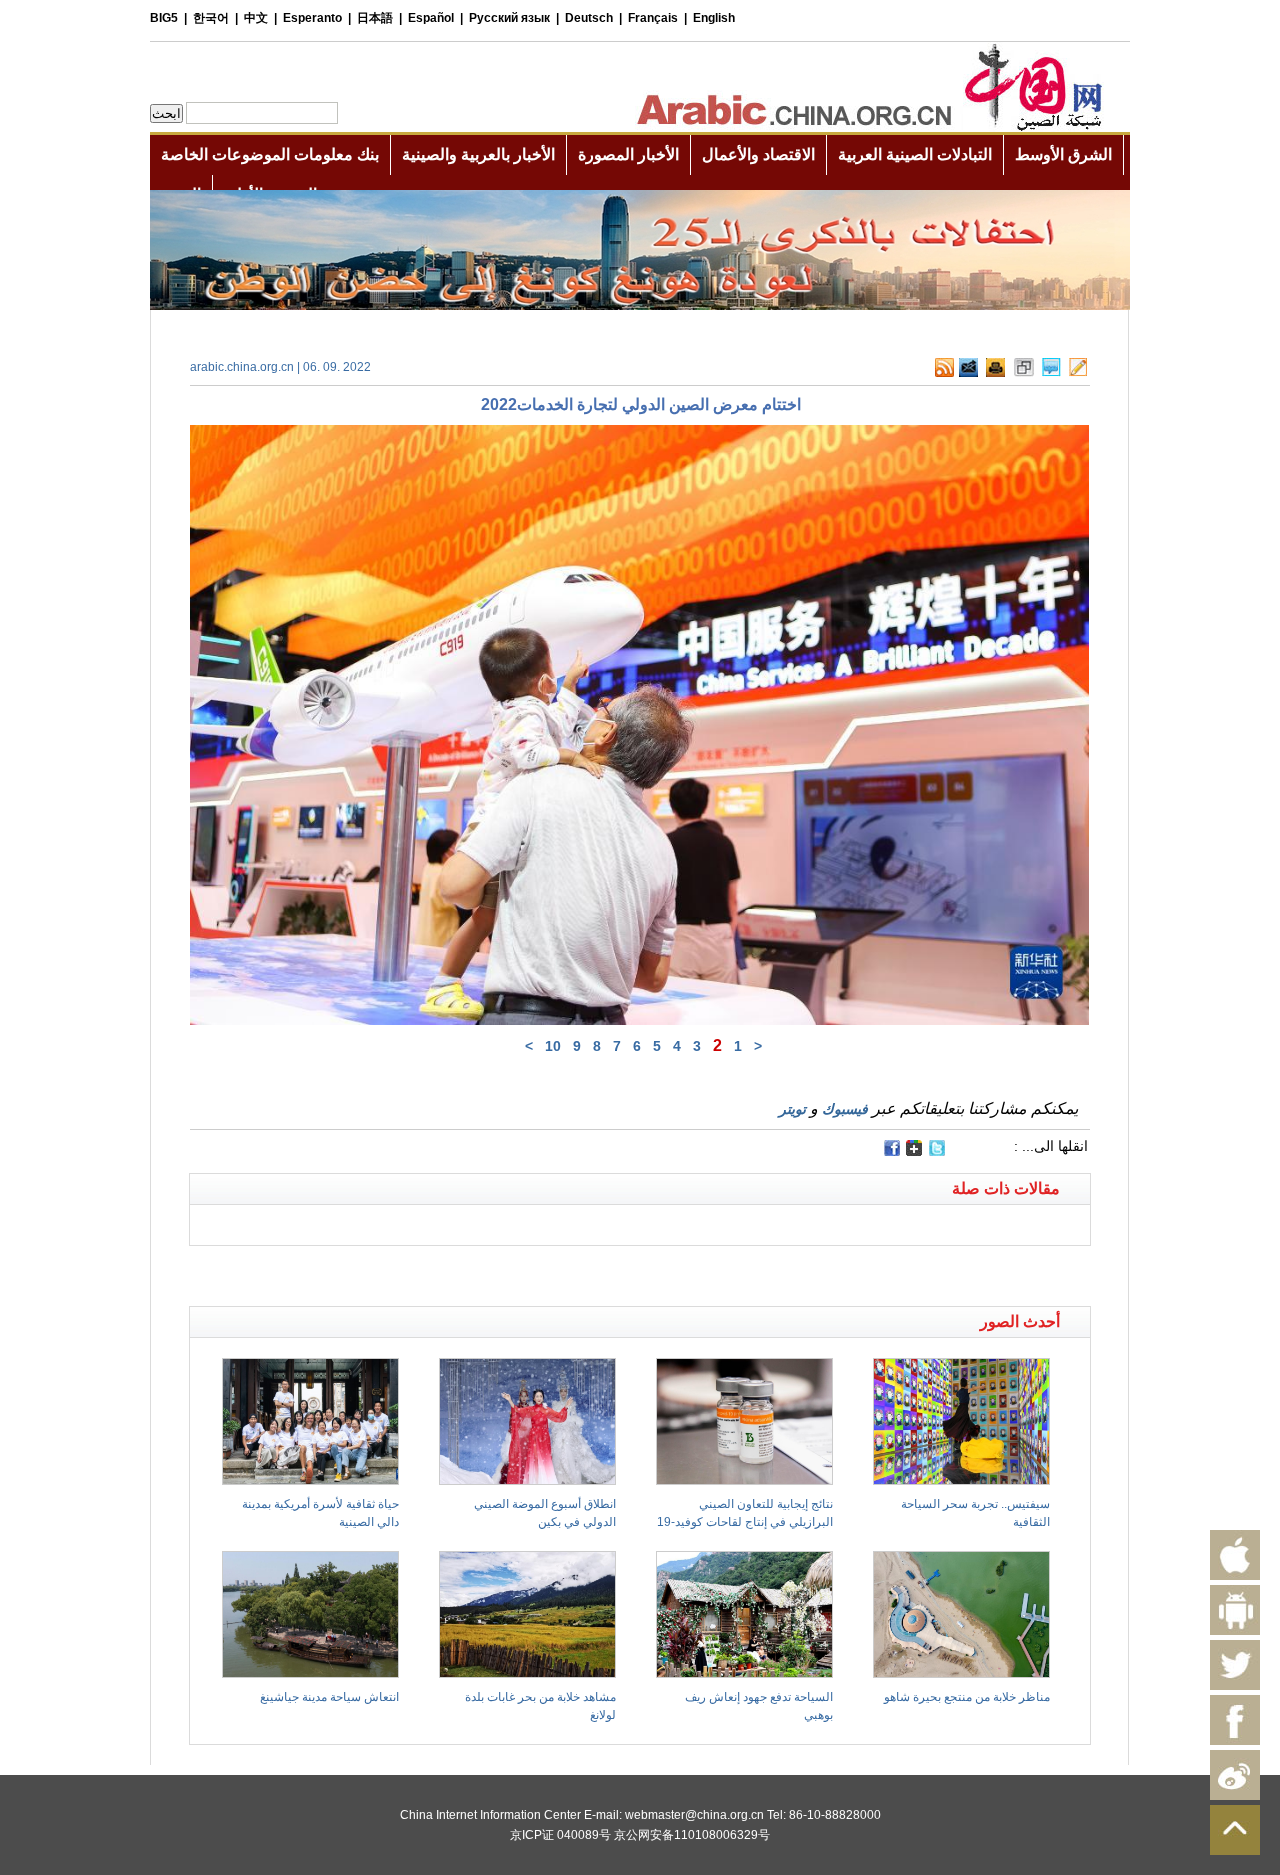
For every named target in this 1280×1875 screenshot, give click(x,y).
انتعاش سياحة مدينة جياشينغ (329, 1697)
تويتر (792, 1109)
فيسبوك (845, 1109)
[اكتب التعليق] (1051, 373)
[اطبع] (995, 373)
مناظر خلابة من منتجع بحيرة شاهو (967, 1697)
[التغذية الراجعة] (968, 373)
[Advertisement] (415, 1271)
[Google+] (914, 1152)
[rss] (944, 373)
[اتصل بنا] (1078, 373)
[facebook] (892, 1148)
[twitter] (937, 1152)
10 (553, 1046)
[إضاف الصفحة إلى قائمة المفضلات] (1024, 373)
